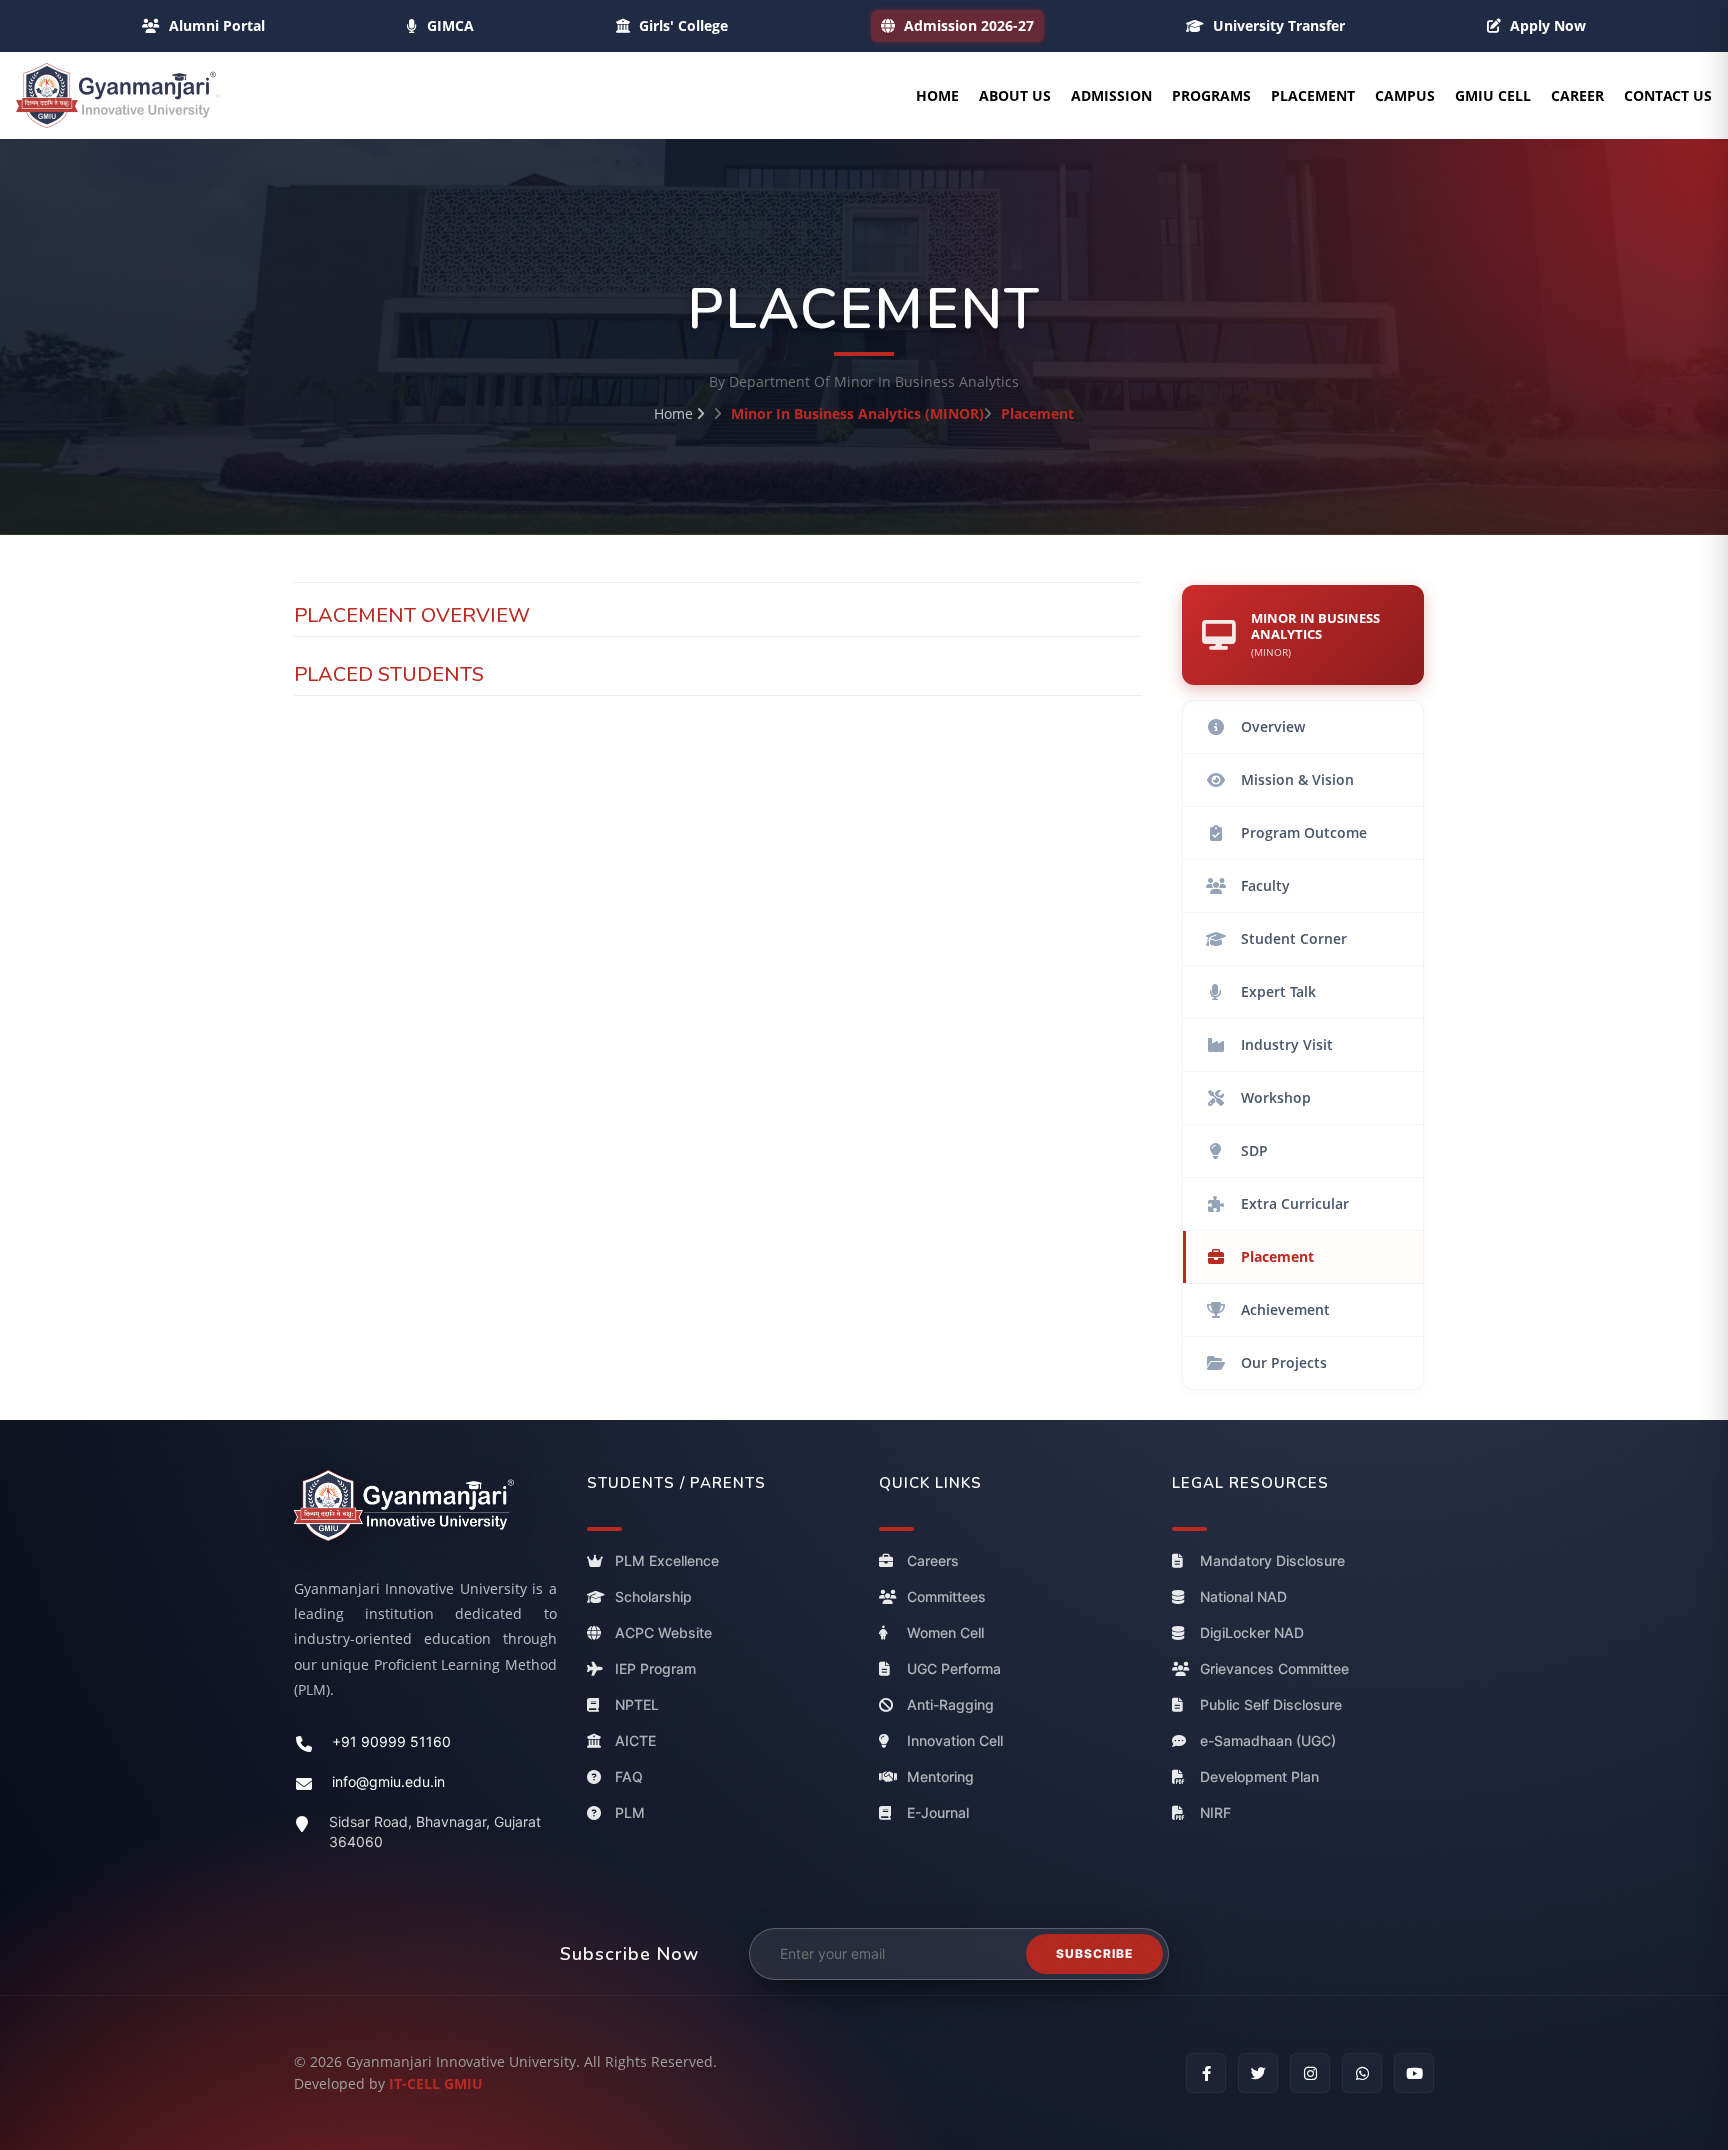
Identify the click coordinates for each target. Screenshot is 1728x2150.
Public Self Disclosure (1271, 1704)
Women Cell (945, 1632)
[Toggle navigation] (218, 96)
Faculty (1265, 885)
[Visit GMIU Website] (425, 1505)
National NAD (1243, 1596)
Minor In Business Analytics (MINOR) (857, 413)
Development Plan (1259, 1776)
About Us (1015, 95)
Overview (1273, 726)
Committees (946, 1596)
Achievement (1285, 1309)
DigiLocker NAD (1252, 1632)
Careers (933, 1560)
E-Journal (938, 1812)
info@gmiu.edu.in (388, 1782)
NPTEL (637, 1704)
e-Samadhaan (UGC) (1268, 1740)
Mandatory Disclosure (1272, 1560)
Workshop (1276, 1097)
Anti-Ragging (950, 1704)
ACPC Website (663, 1632)
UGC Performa (954, 1668)
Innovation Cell (955, 1740)
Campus (1405, 95)
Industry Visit (1287, 1044)
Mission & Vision (1297, 779)
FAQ (629, 1776)
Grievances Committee (1274, 1668)
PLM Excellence (667, 1560)
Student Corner (1294, 938)
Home (937, 95)
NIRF (1215, 1812)
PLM (630, 1812)
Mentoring (940, 1776)
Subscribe (1094, 1953)
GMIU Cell (1493, 95)
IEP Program (655, 1668)
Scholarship (653, 1596)
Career (1577, 95)
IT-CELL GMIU (436, 2083)
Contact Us (1668, 95)
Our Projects (1284, 1362)
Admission (1111, 95)
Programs (1211, 95)
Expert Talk (1278, 991)
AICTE (635, 1740)
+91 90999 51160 (391, 1742)
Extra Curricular (1295, 1203)
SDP (1254, 1150)
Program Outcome (1304, 832)
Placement (1313, 95)
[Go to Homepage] (116, 95)
